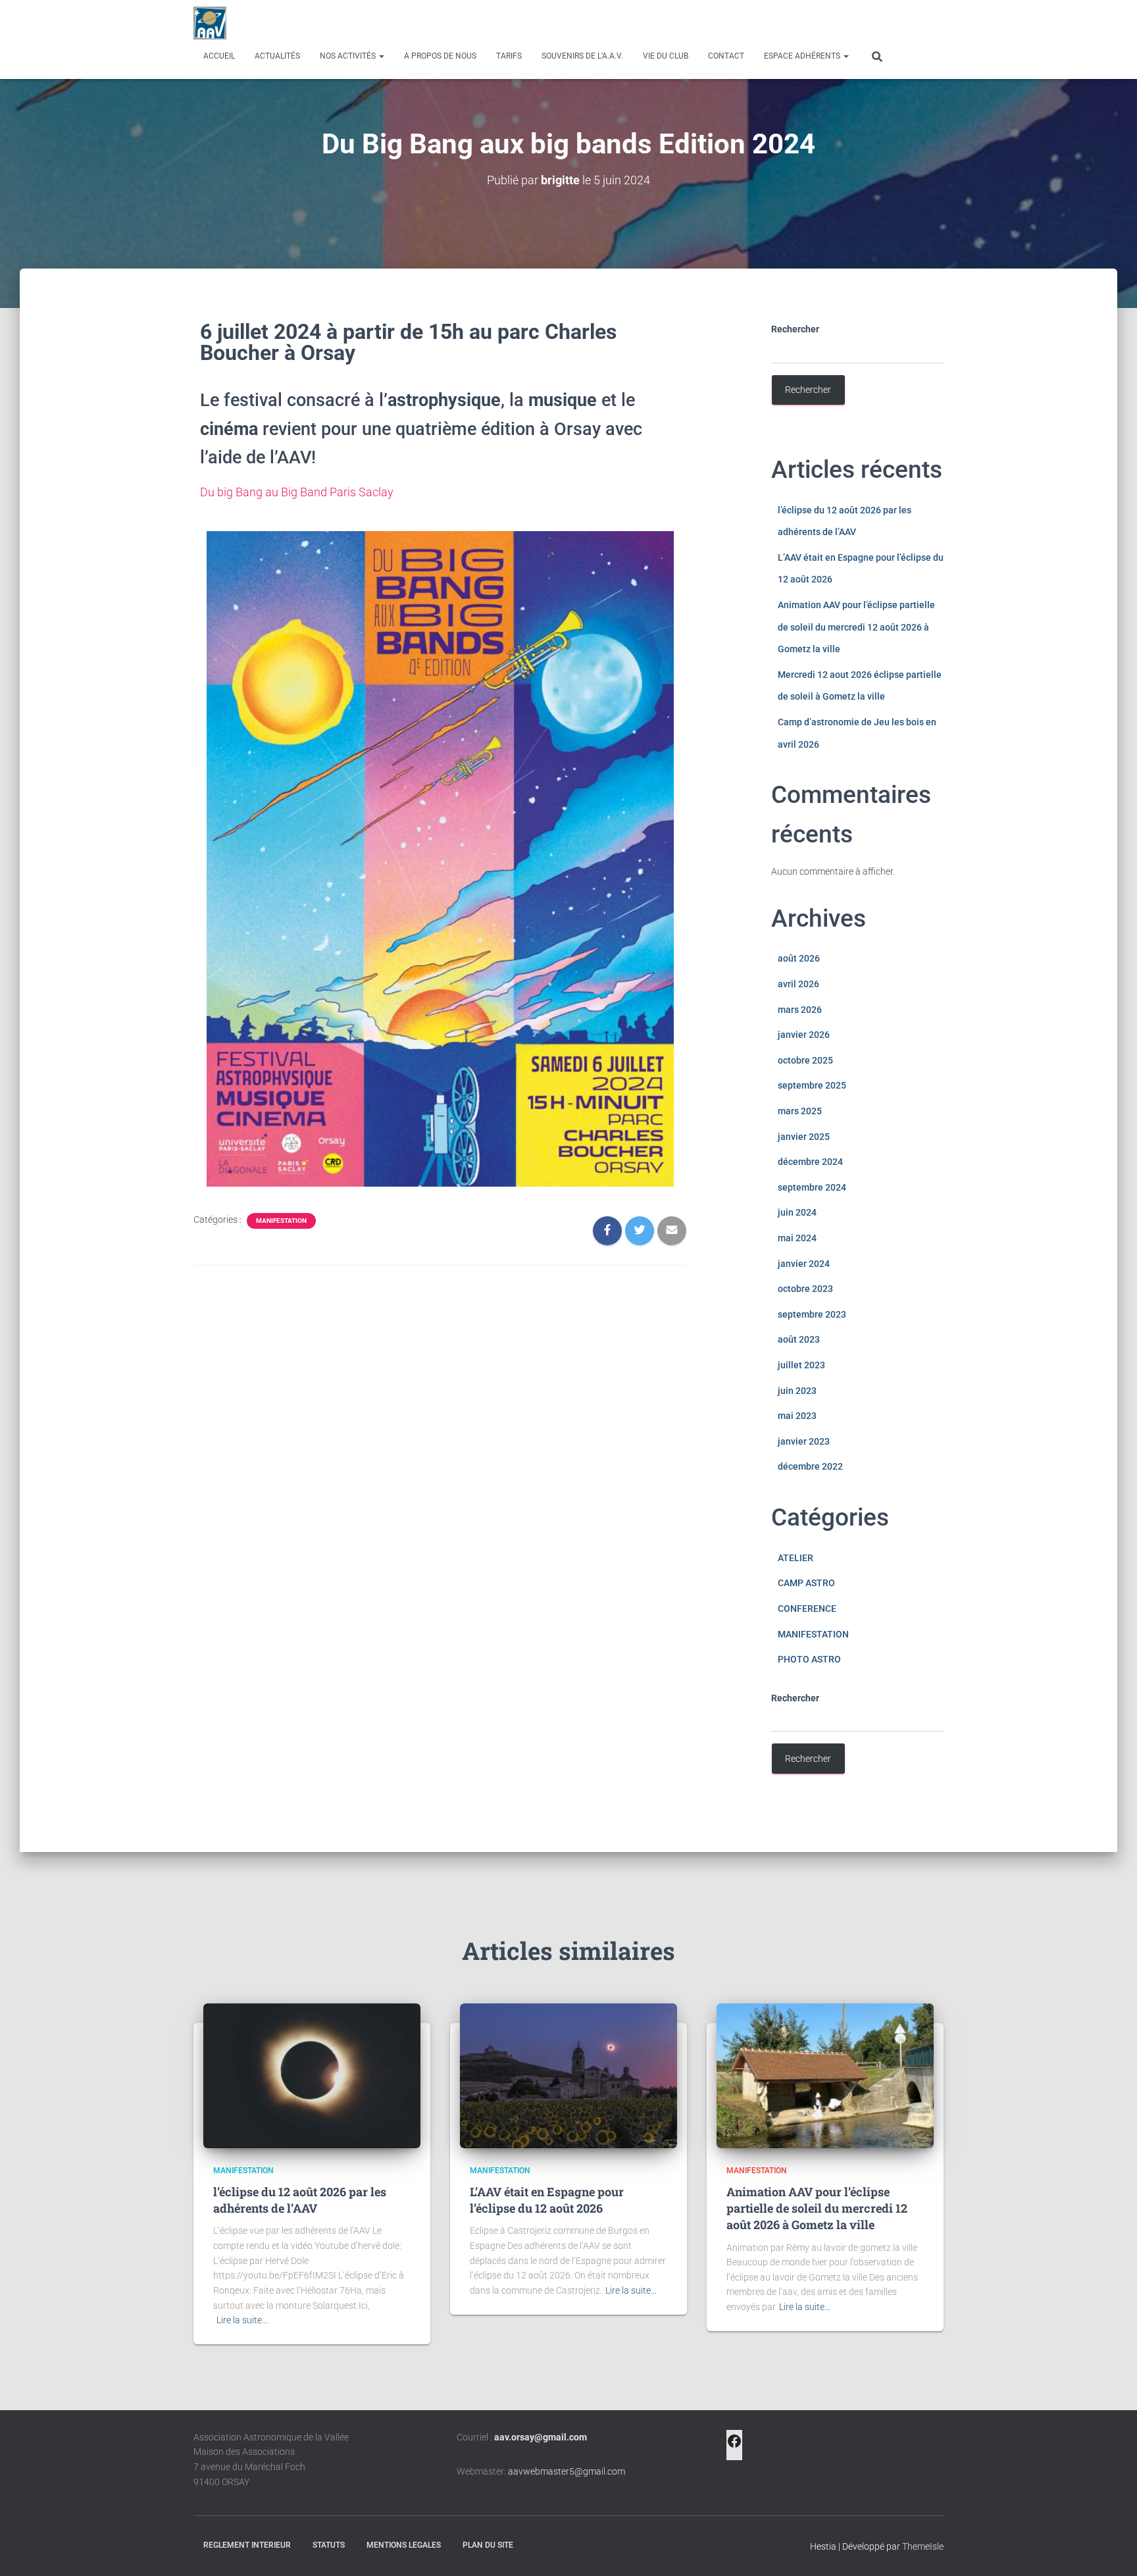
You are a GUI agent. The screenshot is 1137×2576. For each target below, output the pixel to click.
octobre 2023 (805, 1289)
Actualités (277, 56)
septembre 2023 (812, 1314)
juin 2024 (797, 1212)
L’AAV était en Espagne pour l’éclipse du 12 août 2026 (547, 2200)
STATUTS (329, 2545)
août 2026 (799, 958)
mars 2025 (800, 1111)
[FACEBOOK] (734, 2445)
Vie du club (666, 56)
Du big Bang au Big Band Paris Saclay (297, 492)
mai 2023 (797, 1416)
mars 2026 (800, 1010)
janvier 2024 (804, 1264)
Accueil (219, 56)
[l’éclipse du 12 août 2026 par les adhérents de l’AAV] (312, 2074)
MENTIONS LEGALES (404, 2545)
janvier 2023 (804, 1441)
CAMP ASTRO (806, 1583)
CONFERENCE (807, 1609)
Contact (726, 56)
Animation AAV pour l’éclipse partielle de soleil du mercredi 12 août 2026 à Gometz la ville (856, 627)
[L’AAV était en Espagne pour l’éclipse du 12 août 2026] (568, 2074)
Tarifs (509, 56)
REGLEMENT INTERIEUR (247, 2545)
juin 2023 (797, 1391)
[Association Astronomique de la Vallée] (210, 23)
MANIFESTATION (281, 1221)
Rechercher (795, 329)
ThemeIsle (923, 2546)
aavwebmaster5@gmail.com (567, 2471)
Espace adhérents (803, 56)
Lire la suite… (242, 2320)
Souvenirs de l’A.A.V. (582, 56)
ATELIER (796, 1558)
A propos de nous (440, 56)
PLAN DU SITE (488, 2545)
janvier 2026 (804, 1035)
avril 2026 (798, 984)
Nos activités (349, 56)
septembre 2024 (812, 1187)
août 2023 (799, 1339)
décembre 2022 (810, 1466)
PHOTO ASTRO (809, 1659)
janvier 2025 (804, 1137)
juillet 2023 (801, 1365)
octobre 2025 (805, 1060)
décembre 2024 (810, 1162)
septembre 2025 (812, 1085)
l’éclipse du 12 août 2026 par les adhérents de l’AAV (300, 2200)
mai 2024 (797, 1238)
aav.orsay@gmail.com (541, 2437)
